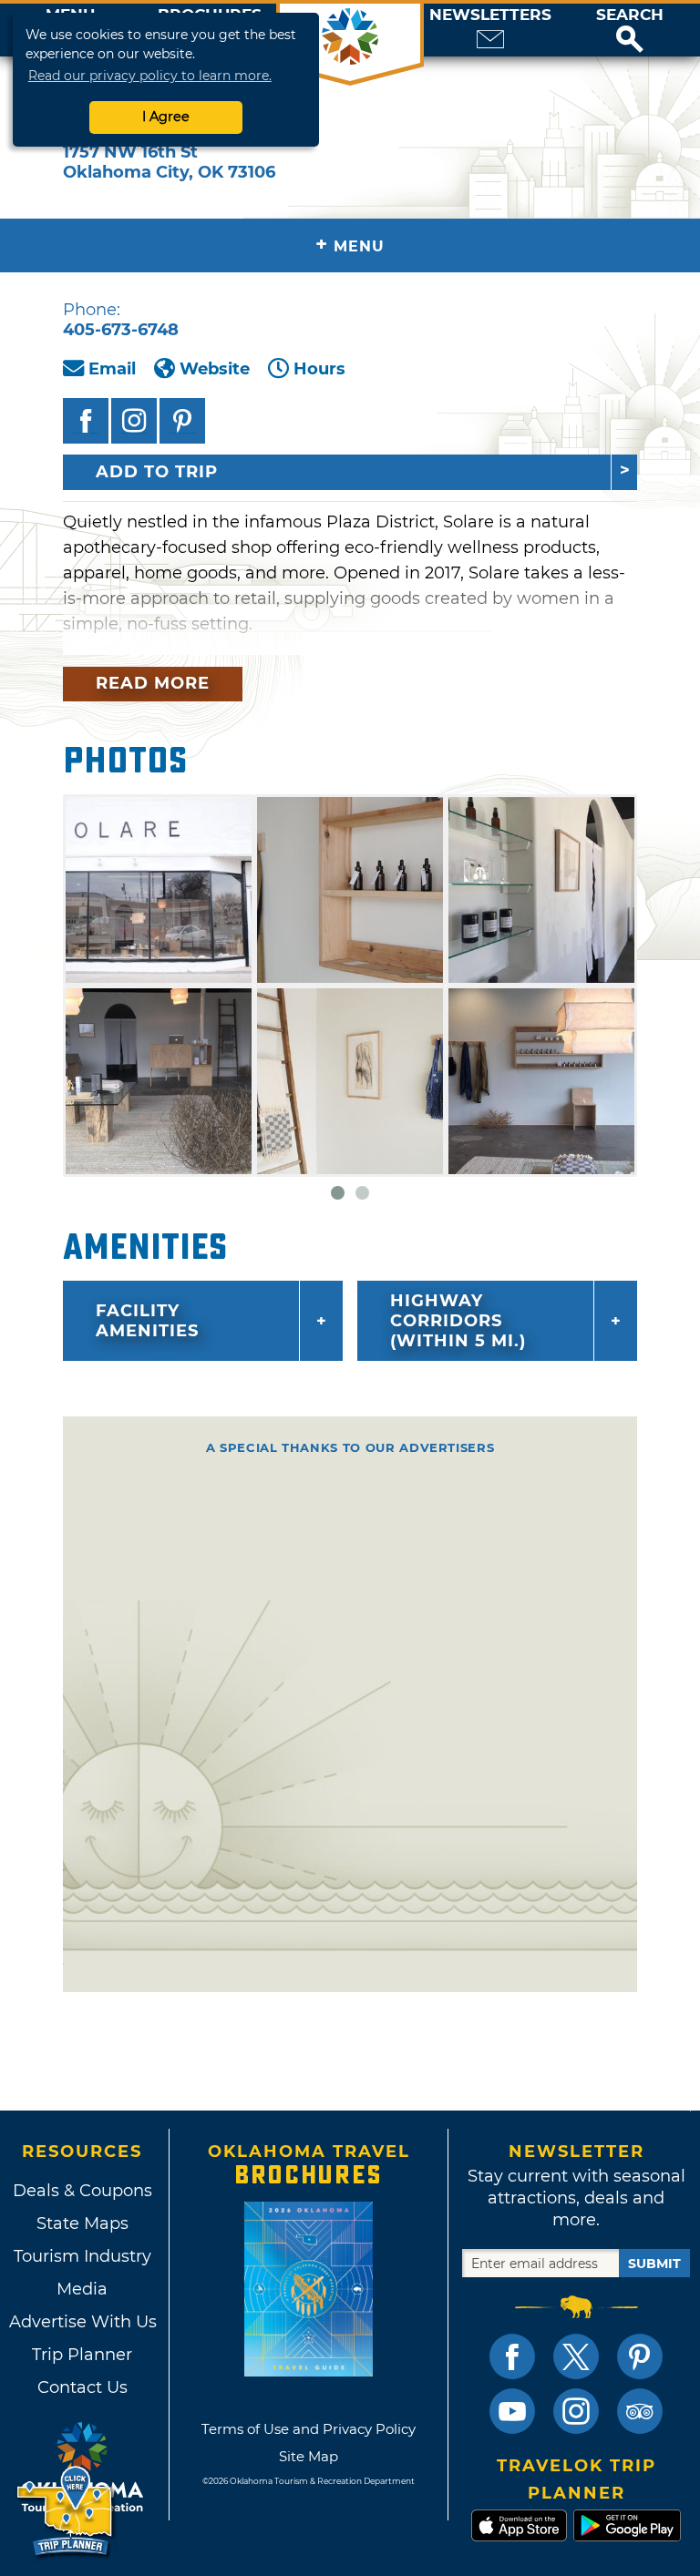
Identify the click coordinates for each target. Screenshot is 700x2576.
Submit (654, 2264)
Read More (153, 683)
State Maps (82, 2223)
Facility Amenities (147, 1321)
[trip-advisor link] (640, 2411)
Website (215, 369)
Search (630, 15)
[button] (630, 30)
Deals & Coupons (82, 2191)
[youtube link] (512, 2411)
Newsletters (490, 15)
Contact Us (82, 2387)
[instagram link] (576, 2411)
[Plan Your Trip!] (66, 2512)
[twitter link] (576, 2356)
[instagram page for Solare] (134, 421)
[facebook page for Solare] (86, 421)
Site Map (309, 2456)
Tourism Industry (82, 2256)
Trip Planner (82, 2355)
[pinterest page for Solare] (182, 421)
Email (112, 369)
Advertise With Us (82, 2322)
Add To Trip (157, 472)
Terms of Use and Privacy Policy (309, 2429)
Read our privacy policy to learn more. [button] (150, 76)
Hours (319, 369)
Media (82, 2289)
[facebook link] (512, 2356)
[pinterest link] (640, 2356)
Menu (350, 245)
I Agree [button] (166, 117)
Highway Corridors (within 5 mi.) (458, 1321)
